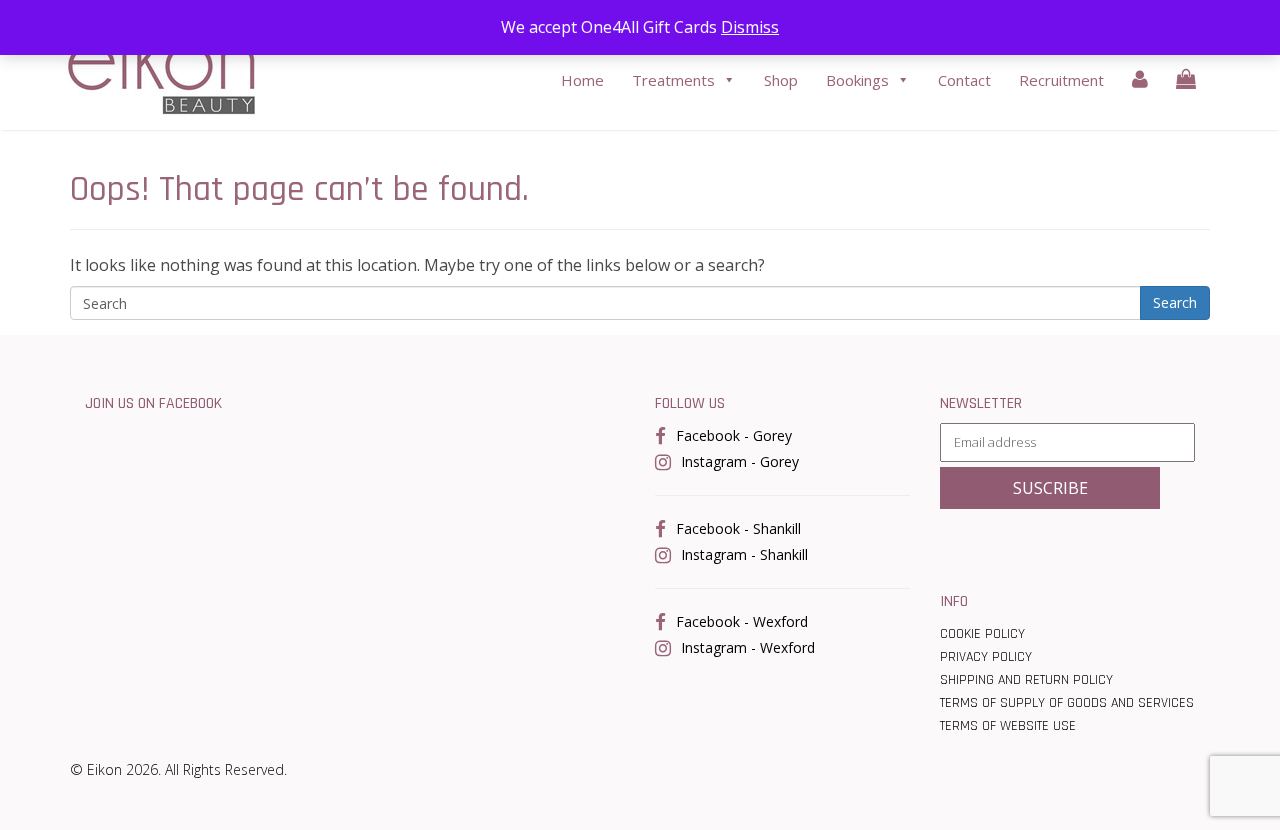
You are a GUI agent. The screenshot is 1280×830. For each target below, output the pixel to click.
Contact (964, 80)
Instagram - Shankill (744, 554)
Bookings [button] (857, 80)
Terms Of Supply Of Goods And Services (1067, 703)
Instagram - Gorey (740, 461)
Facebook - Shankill (738, 528)
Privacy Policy (986, 657)
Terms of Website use (1008, 726)
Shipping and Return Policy (1026, 680)
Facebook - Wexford (742, 621)
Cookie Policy (982, 634)
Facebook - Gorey (734, 435)
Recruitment (1061, 80)
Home (582, 80)
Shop (781, 80)
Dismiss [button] (750, 27)
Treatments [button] (673, 80)
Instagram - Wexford (748, 647)
